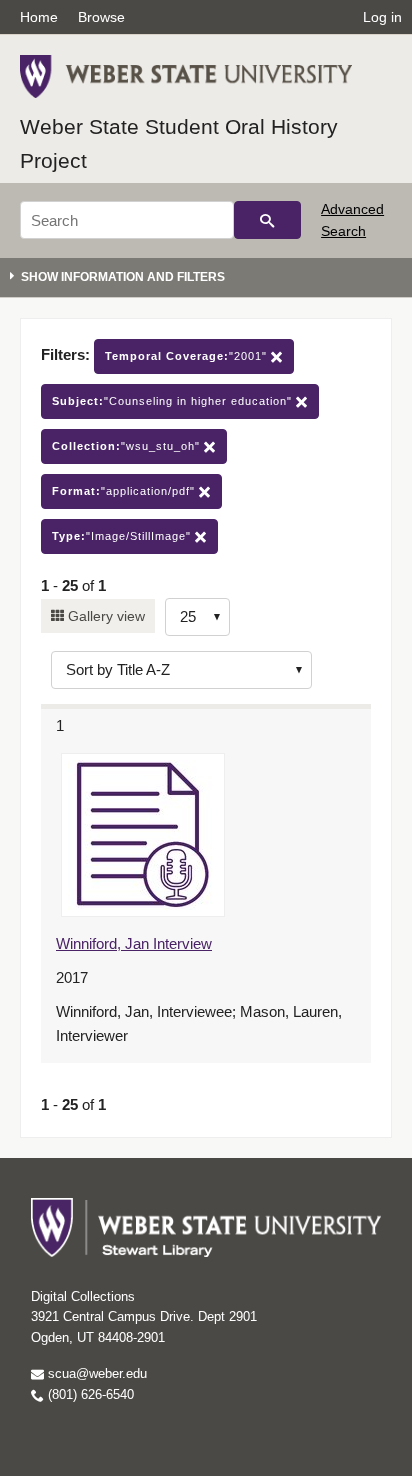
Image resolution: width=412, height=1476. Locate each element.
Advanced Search (352, 220)
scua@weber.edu (95, 1373)
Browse (101, 17)
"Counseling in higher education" (174, 401)
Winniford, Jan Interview (134, 943)
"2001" (188, 356)
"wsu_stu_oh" (128, 446)
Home (39, 17)
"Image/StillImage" (123, 536)
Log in (382, 17)
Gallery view (104, 616)
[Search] (267, 220)
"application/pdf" (125, 491)
